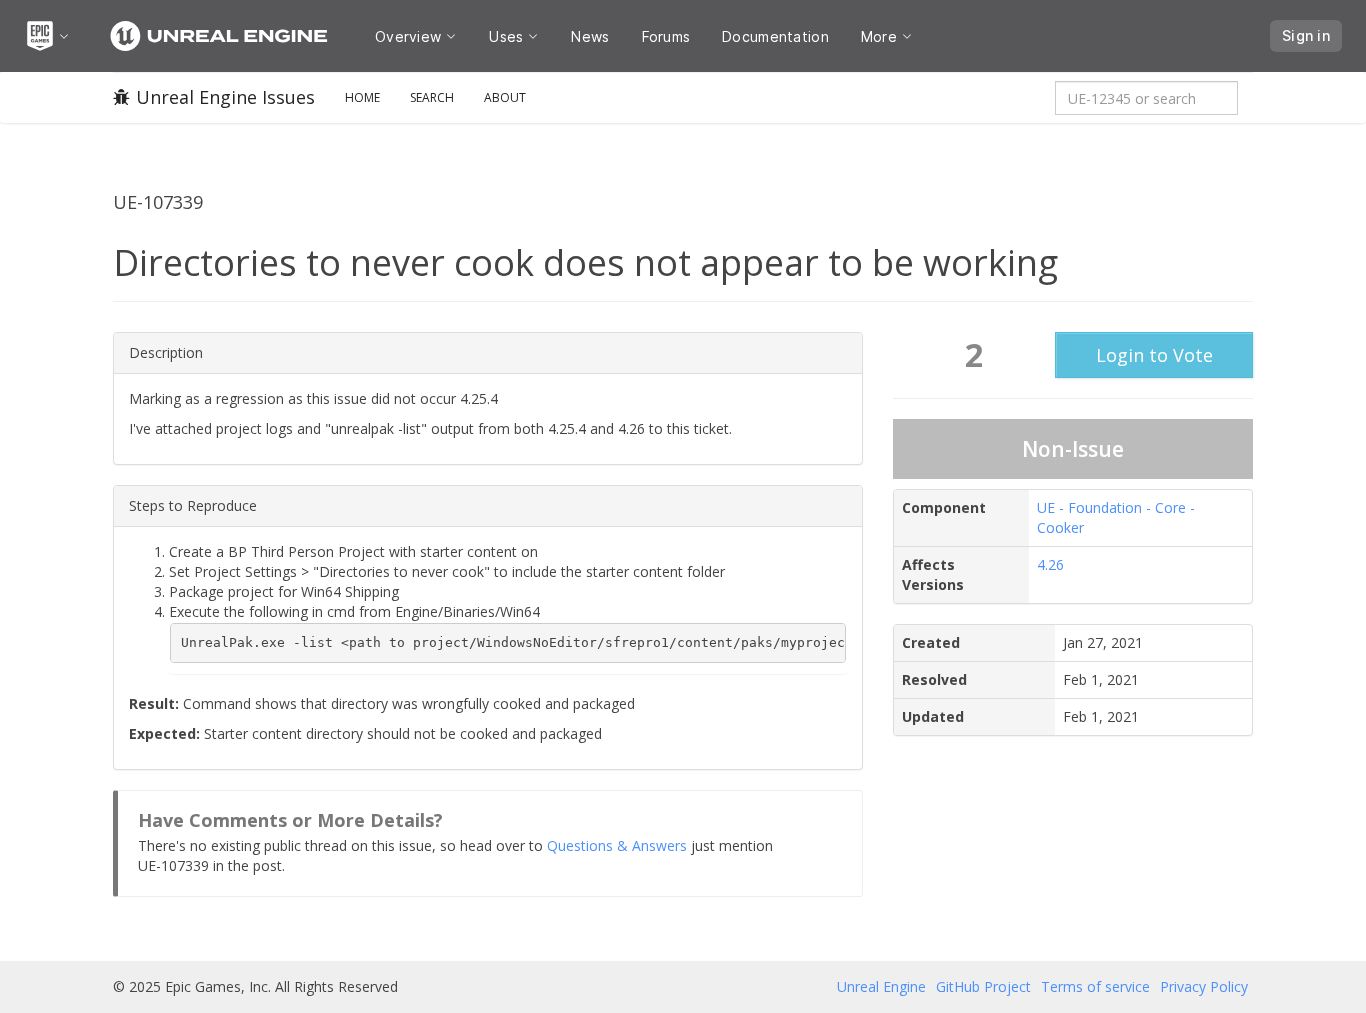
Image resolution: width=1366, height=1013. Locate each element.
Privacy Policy (1204, 986)
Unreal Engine (881, 986)
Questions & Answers (617, 845)
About (505, 97)
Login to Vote (1154, 355)
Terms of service (1095, 986)
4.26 (1050, 564)
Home (362, 97)
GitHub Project (983, 986)
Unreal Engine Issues (225, 97)
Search (432, 97)
